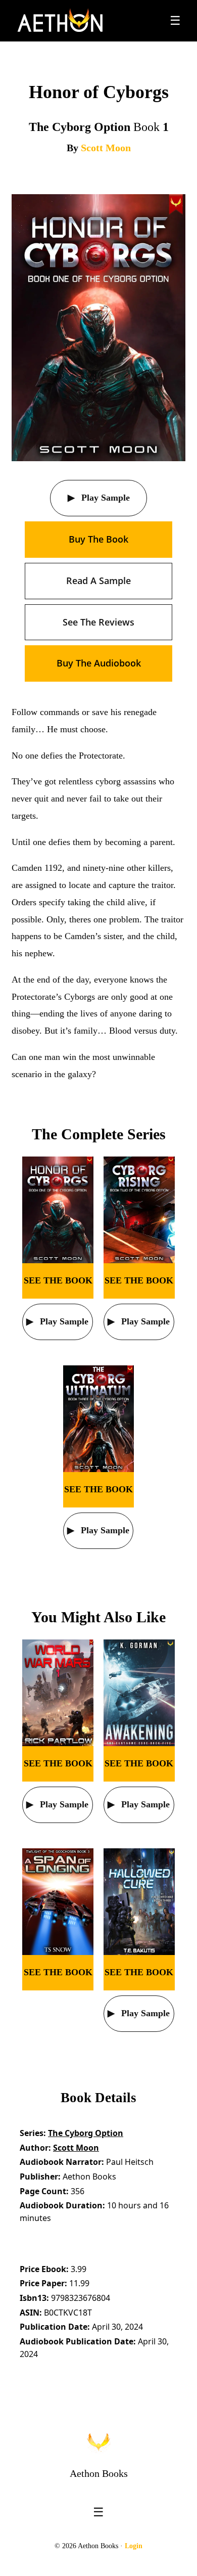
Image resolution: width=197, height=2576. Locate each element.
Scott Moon (106, 148)
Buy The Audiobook (99, 663)
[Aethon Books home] (98, 2442)
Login (134, 2546)
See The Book (58, 1280)
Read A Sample (98, 581)
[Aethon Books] (60, 21)
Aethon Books (99, 2473)
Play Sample (104, 498)
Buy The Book (98, 539)
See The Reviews (98, 622)
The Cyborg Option (86, 2133)
